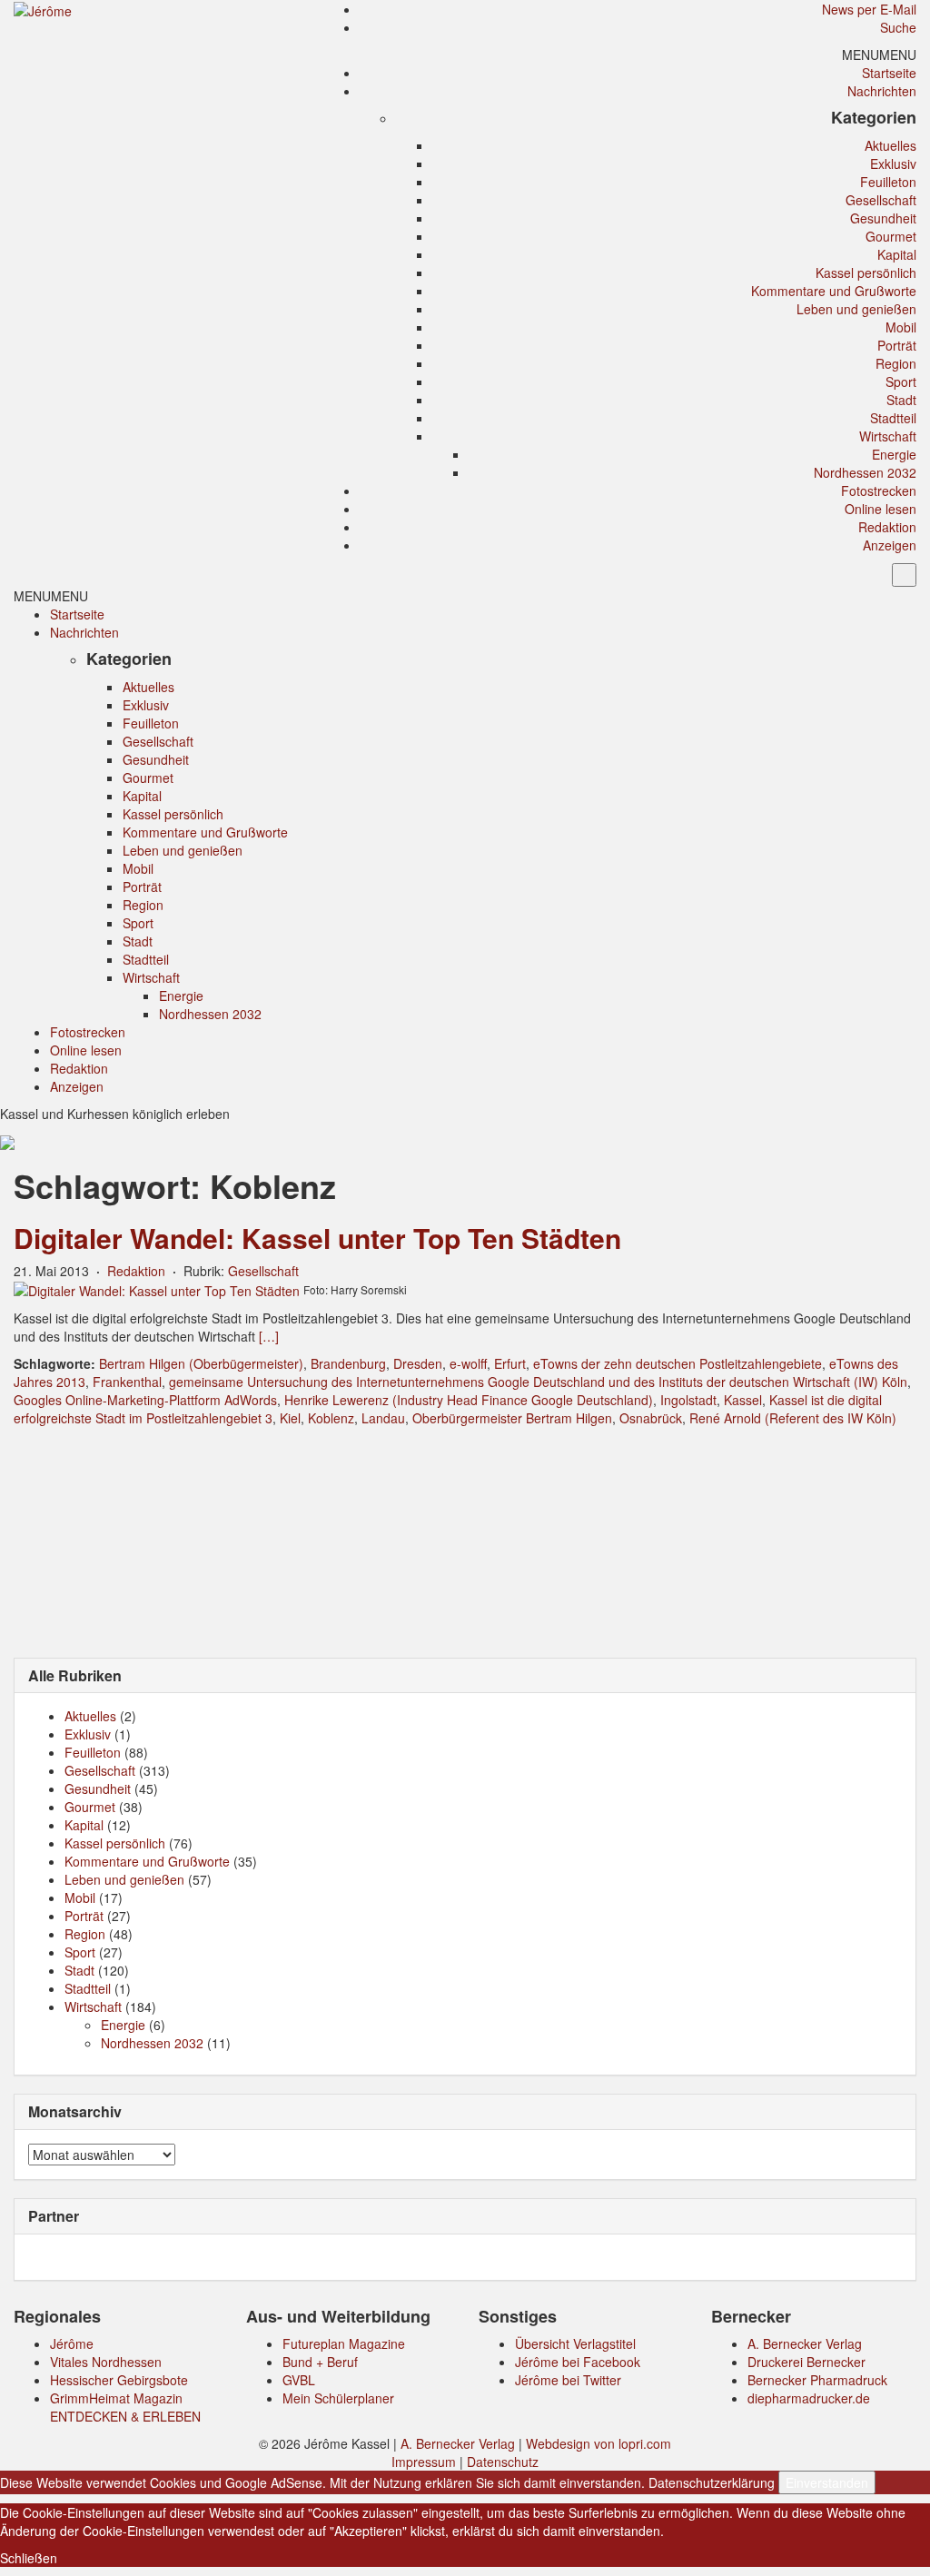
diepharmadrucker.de (809, 2398)
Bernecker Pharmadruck (817, 2380)
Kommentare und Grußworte (834, 291)
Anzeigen (890, 545)
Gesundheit (883, 218)
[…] (269, 1336)
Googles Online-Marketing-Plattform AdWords (145, 1400)
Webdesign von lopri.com (599, 2443)
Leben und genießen (856, 309)
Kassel (743, 1400)
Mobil (901, 327)
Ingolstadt (688, 1400)
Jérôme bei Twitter (568, 2380)
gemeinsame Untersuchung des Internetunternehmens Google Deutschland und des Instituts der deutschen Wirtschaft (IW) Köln (538, 1382)
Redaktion (887, 527)
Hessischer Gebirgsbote (119, 2380)
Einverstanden (827, 2482)
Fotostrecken (879, 490)
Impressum (424, 2462)
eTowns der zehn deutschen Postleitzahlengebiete (678, 1363)
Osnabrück (651, 1418)
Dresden (418, 1363)
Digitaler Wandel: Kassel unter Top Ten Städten (317, 1238)
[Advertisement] (465, 1541)
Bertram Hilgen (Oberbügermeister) (201, 1363)
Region (896, 363)
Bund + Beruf (320, 2362)
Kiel (290, 1418)
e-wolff (468, 1363)
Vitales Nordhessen (106, 2362)
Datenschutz (503, 2462)
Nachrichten (882, 91)
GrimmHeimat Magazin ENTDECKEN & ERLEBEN (125, 2407)
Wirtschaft (888, 436)
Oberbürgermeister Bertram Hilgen (512, 1418)
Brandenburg (348, 1363)
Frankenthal (127, 1382)
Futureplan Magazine (344, 2343)
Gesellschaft (881, 200)
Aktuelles (890, 145)
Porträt (897, 345)
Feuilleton (888, 182)
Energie (894, 454)
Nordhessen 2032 (865, 472)
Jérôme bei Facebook (578, 2362)
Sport (901, 381)
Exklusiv (893, 163)
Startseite (889, 73)
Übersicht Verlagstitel (575, 2343)
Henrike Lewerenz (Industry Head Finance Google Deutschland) (469, 1400)
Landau (383, 1418)
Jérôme (72, 2343)
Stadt (901, 400)
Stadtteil (893, 418)
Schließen (29, 2558)
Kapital (897, 254)
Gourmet (891, 236)
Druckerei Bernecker (806, 2362)
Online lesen (881, 509)
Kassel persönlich (866, 272)
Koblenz (331, 1418)
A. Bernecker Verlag (805, 2343)
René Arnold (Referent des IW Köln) (793, 1418)
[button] (879, 54)
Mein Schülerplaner (338, 2398)
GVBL (299, 2380)
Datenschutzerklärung (712, 2482)
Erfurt (510, 1363)
